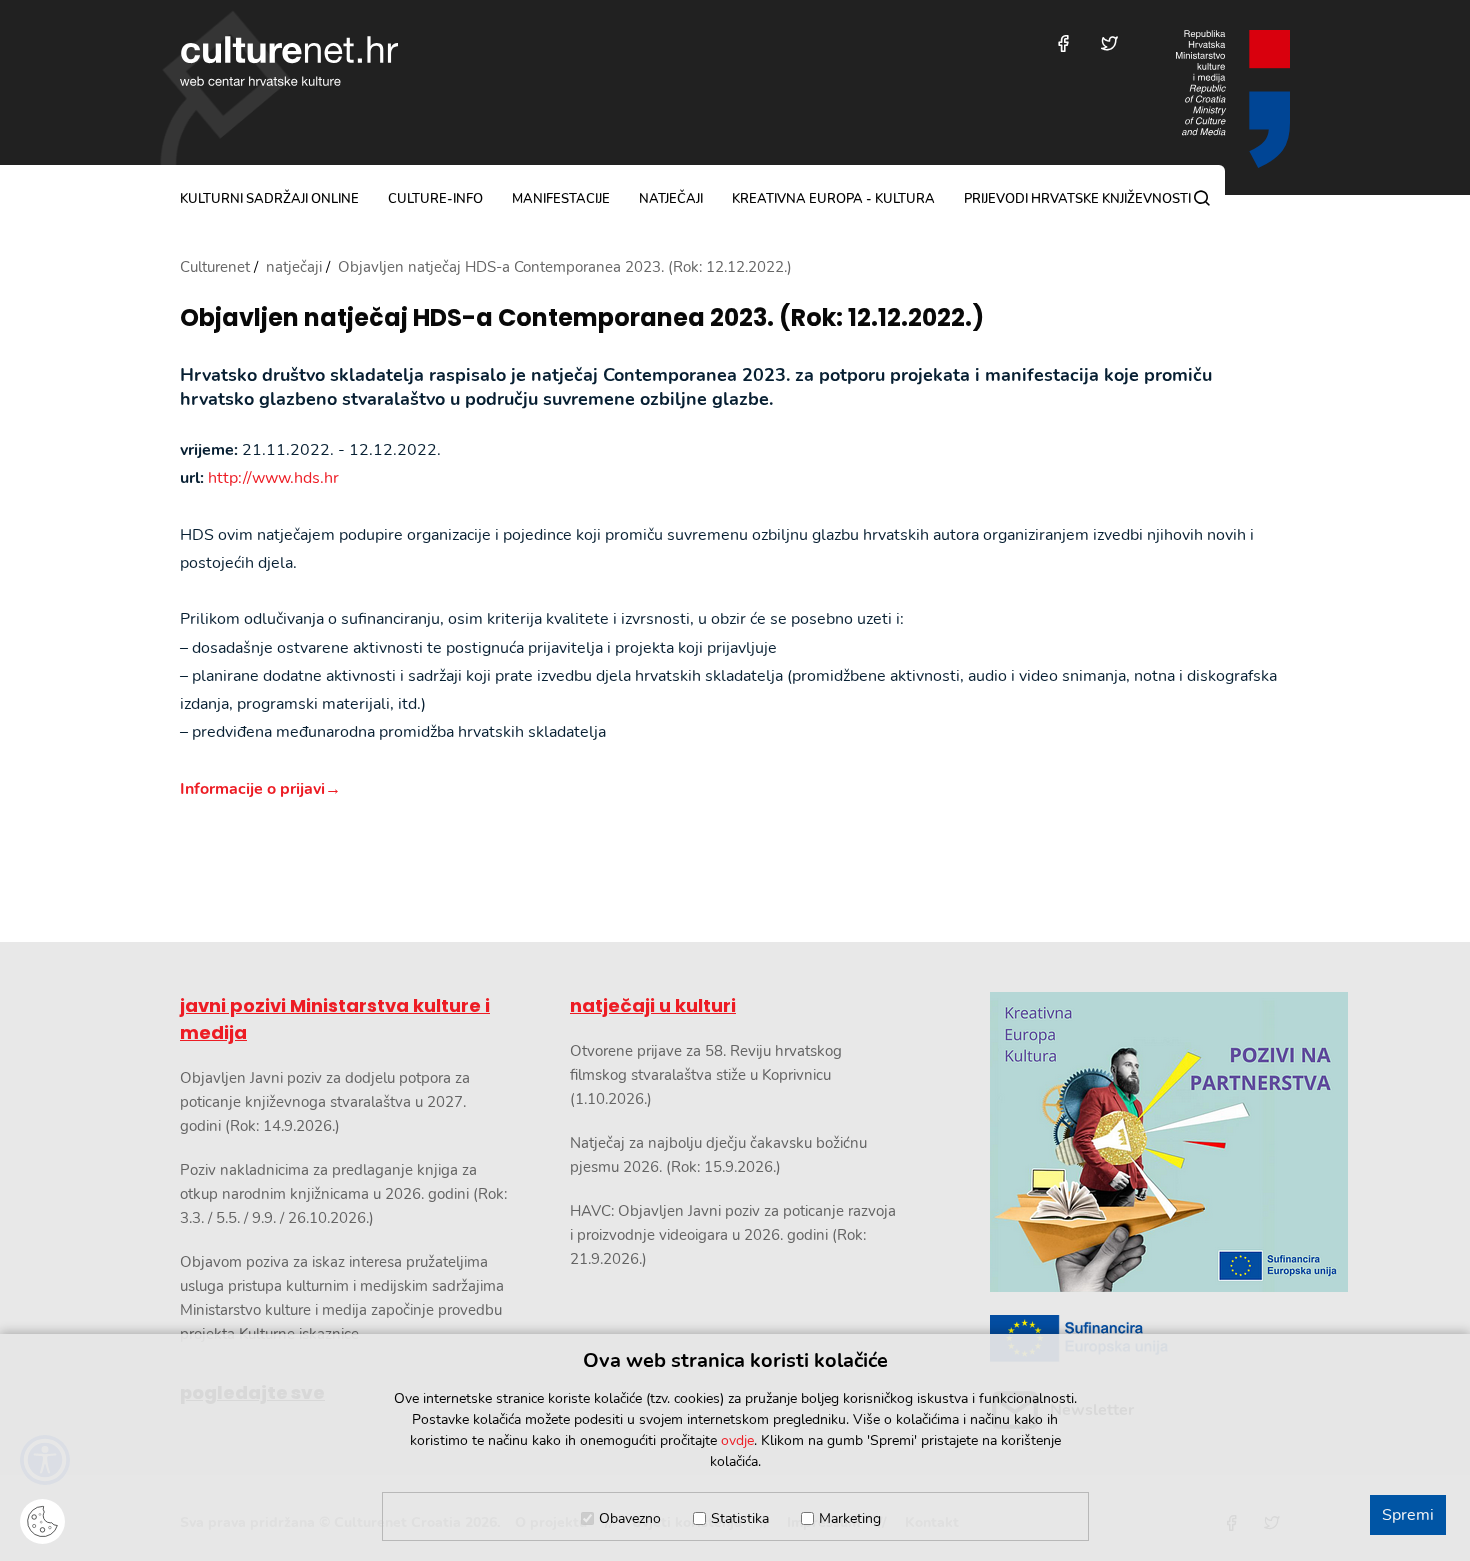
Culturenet (215, 267)
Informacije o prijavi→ (260, 789)
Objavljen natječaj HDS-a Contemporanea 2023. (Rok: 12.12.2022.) (582, 318)
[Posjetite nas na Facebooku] (1063, 43)
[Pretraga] (1202, 198)
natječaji (671, 199)
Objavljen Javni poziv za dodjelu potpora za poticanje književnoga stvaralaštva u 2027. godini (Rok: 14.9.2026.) (325, 1102)
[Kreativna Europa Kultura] (1140, 1142)
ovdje (737, 1440)
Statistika (740, 1518)
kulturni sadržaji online (269, 199)
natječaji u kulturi (653, 1005)
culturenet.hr (289, 61)
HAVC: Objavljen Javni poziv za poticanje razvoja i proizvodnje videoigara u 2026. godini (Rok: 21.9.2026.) (733, 1235)
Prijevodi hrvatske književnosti (1077, 199)
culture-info (435, 199)
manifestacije (561, 199)
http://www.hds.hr (273, 478)
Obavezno (630, 1518)
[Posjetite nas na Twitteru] (1109, 43)
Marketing (850, 1518)
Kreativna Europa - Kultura (833, 199)
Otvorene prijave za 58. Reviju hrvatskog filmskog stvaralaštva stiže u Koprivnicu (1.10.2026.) (706, 1075)
